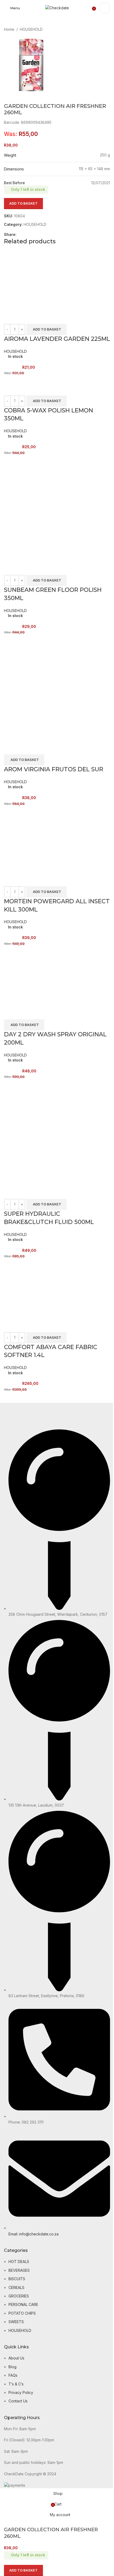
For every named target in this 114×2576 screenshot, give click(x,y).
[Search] (104, 8)
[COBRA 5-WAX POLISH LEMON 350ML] (17, 379)
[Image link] (21, 1416)
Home (9, 29)
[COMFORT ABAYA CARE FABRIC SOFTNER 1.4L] (34, 1289)
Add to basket (23, 203)
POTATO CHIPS (22, 2313)
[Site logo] (57, 8)
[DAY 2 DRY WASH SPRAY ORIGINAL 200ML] (34, 976)
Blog (12, 2367)
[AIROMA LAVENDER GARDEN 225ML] (34, 280)
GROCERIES (19, 2296)
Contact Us (18, 2401)
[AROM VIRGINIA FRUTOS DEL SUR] (57, 688)
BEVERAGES (19, 2270)
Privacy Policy (21, 2392)
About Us (16, 2358)
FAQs (13, 2375)
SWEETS (16, 2322)
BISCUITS (17, 2279)
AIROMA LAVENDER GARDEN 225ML (57, 339)
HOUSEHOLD (31, 29)
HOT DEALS (19, 2262)
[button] (46, 329)
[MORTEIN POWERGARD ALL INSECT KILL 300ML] (31, 839)
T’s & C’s (16, 2384)
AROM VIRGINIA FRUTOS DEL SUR (54, 769)
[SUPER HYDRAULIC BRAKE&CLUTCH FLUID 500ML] (57, 1132)
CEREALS (16, 2287)
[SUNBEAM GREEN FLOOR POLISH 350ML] (57, 508)
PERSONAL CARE (23, 2304)
